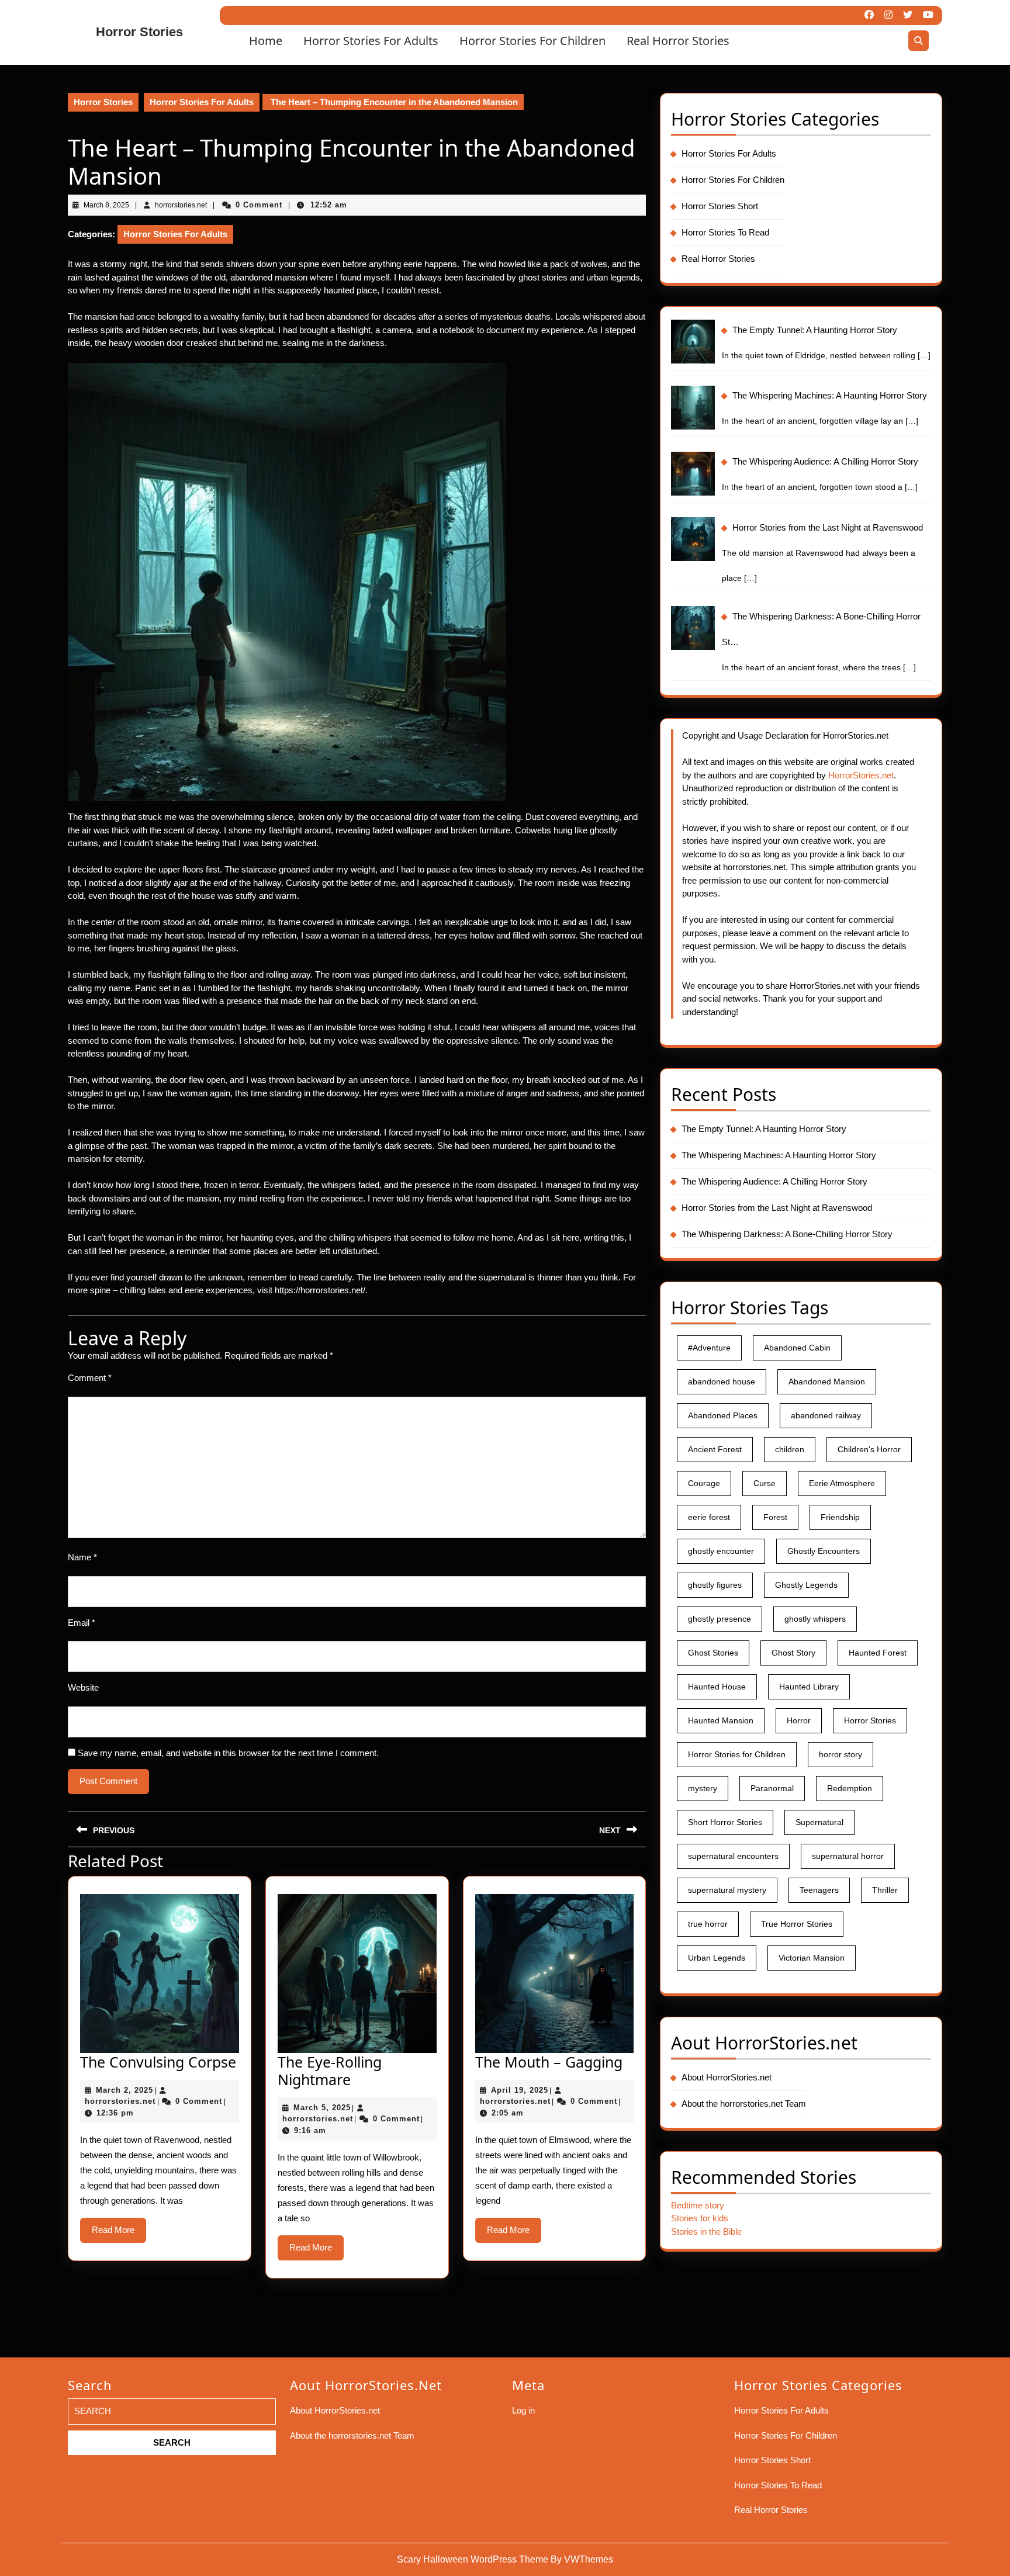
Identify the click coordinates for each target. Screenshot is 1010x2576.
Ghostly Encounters (824, 1551)
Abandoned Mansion (827, 1382)
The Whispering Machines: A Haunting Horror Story (779, 1155)
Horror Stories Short (720, 206)
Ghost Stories (713, 1653)
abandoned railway (826, 1415)
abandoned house (722, 1382)
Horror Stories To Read (725, 232)
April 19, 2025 (520, 2090)
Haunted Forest (878, 1653)
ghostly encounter (721, 1551)
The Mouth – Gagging (549, 2062)
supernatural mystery (727, 1890)
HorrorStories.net (861, 775)
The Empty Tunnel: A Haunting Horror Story (764, 1129)
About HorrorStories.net (727, 2077)
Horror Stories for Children (737, 1754)
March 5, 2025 (322, 2108)
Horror (799, 1720)
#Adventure (709, 1348)
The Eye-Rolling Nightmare (330, 2071)
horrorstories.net (120, 2101)
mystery (703, 1788)
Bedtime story (698, 2205)
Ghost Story (793, 1653)
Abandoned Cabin (797, 1348)
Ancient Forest (715, 1449)
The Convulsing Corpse (158, 2062)
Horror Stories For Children (532, 41)
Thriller (885, 1890)
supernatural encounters (733, 1856)
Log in (523, 2410)
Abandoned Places (723, 1415)
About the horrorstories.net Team (744, 2104)
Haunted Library (809, 1687)
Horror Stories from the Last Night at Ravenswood (777, 1208)
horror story (840, 1754)
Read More (119, 2234)
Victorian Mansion (812, 1958)
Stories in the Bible (706, 2232)
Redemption (850, 1788)
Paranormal (772, 1788)
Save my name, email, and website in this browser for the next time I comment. (228, 1753)
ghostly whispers (815, 1619)
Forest (775, 1517)
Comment (90, 1378)
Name (82, 1557)
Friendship (840, 1517)
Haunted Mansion (721, 1720)
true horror (708, 1924)
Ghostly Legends (806, 1585)
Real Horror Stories (678, 41)
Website (83, 1687)
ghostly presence (720, 1619)
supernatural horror (848, 1856)
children (790, 1449)
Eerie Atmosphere (842, 1483)
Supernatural (819, 1822)
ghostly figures (715, 1585)
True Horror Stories (797, 1924)
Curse (765, 1483)
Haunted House (717, 1687)
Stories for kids (700, 2218)
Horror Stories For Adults (371, 41)
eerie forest (709, 1517)
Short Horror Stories (725, 1822)
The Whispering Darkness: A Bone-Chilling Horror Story (787, 1234)
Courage (704, 1483)
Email (82, 1623)
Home (266, 41)
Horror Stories (139, 32)
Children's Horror (869, 1449)
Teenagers (819, 1890)
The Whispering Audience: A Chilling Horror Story (774, 1181)
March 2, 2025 (124, 2090)
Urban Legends (717, 1958)
